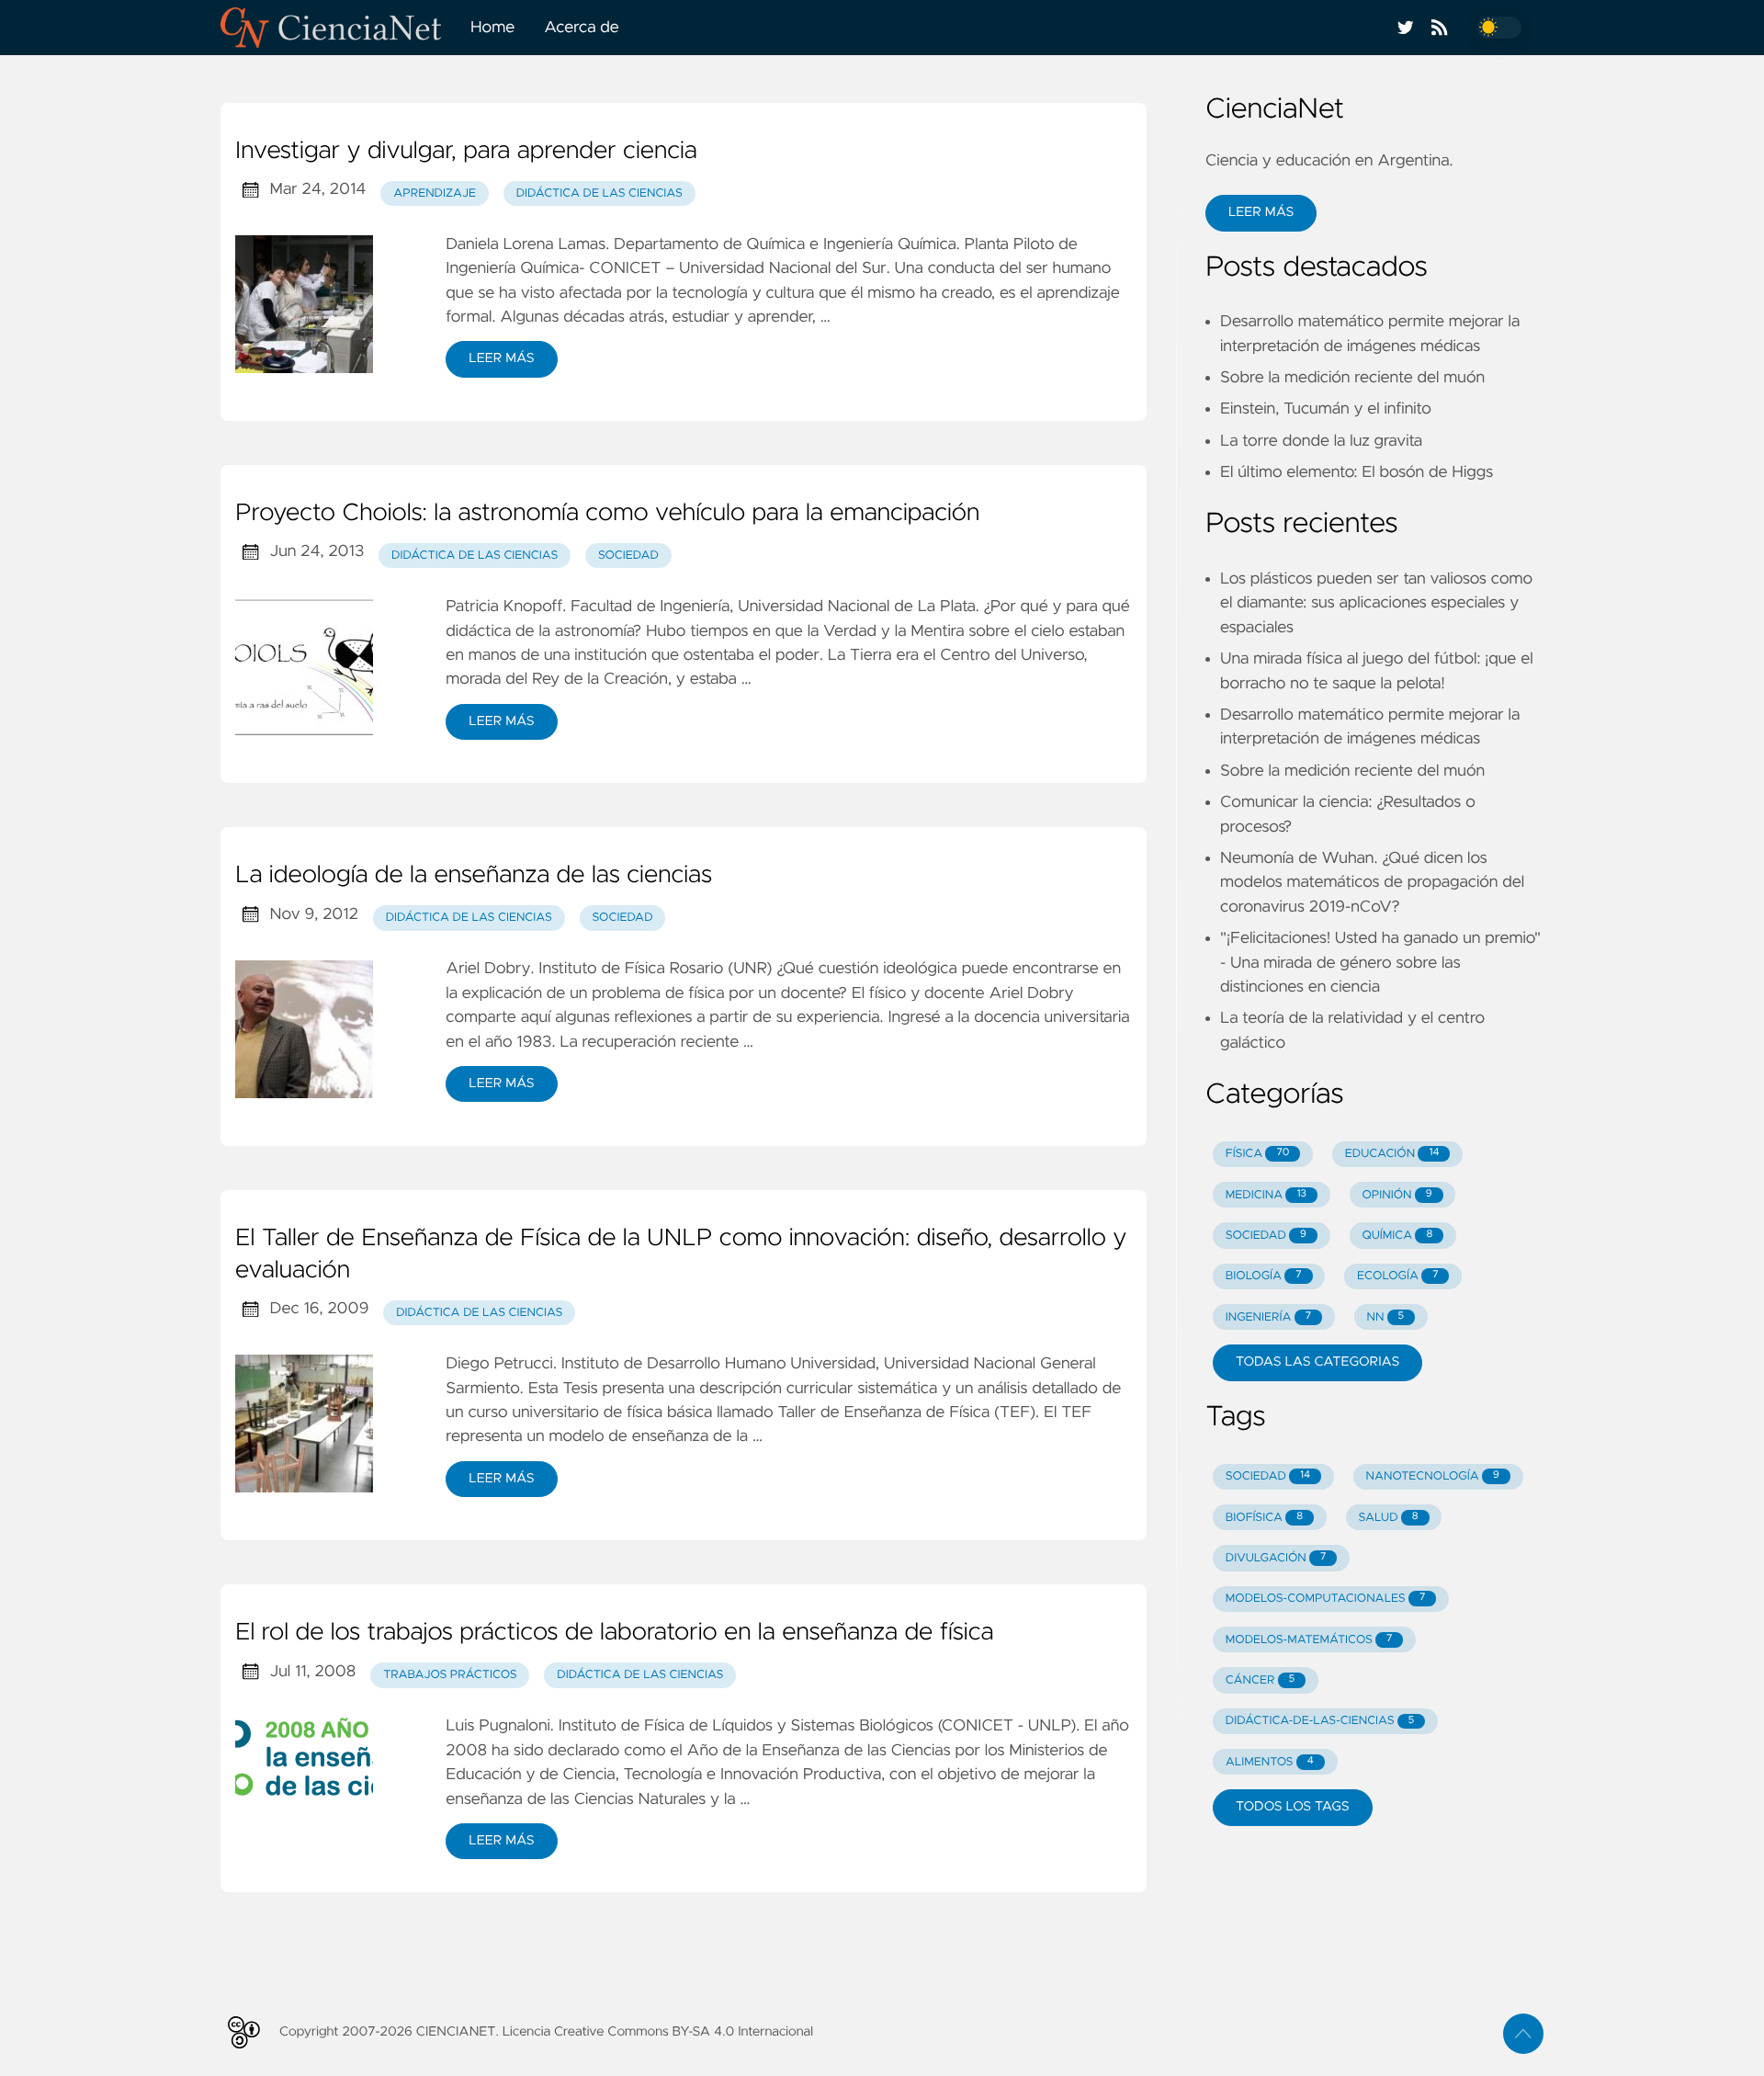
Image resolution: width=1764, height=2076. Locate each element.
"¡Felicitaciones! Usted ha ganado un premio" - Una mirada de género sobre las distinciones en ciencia (1380, 963)
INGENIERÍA (1268, 1317)
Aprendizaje (435, 193)
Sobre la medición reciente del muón (1352, 378)
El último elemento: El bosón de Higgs (1357, 472)
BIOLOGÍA (1264, 1276)
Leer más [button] (1261, 212)
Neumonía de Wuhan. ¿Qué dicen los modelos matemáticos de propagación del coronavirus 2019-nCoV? (1372, 883)
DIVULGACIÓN (1276, 1558)
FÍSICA (1258, 1154)
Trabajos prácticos (450, 1675)
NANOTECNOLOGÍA (1433, 1476)
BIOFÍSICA (1264, 1518)
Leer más (501, 358)
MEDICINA (1266, 1195)
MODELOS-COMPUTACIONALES (1325, 1599)
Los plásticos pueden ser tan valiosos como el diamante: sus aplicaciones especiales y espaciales (1376, 603)
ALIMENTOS (1270, 1762)
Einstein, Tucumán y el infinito (1326, 409)
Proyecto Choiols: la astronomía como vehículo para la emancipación (607, 514)
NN (1386, 1317)
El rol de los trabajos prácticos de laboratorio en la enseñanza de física (615, 1633)
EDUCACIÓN (1392, 1154)
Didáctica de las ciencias (599, 193)
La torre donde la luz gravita (1321, 441)
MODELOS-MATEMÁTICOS (1309, 1640)
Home (492, 28)
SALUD (1388, 1518)
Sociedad (628, 556)
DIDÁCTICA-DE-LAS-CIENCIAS (1320, 1721)
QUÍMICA (1397, 1236)
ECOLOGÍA (1397, 1276)
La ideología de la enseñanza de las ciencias (474, 876)
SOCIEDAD (1266, 1236)
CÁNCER (1260, 1680)
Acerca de (582, 28)
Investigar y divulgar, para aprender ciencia (466, 152)
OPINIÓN (1396, 1195)
